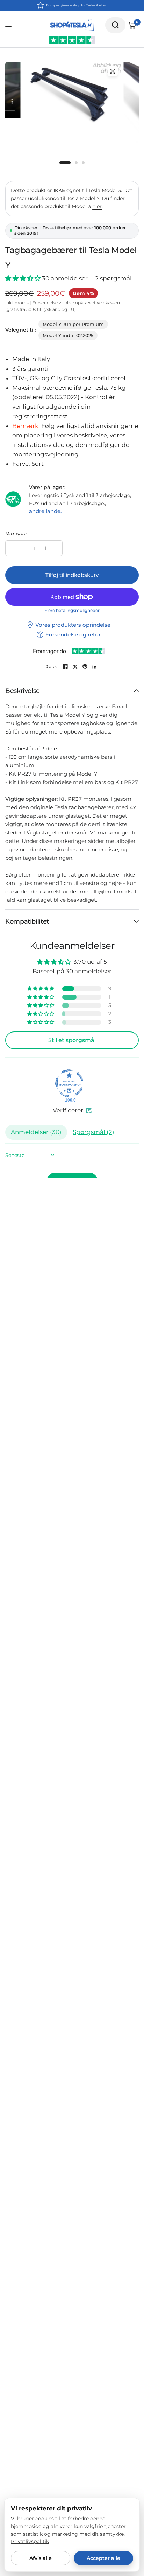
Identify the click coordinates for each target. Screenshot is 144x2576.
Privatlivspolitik (30, 2541)
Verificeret (68, 1110)
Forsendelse (45, 303)
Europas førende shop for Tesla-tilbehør (77, 5)
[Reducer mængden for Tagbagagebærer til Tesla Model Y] (22, 548)
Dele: (51, 666)
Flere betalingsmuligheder (72, 611)
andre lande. (45, 511)
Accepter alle (103, 2558)
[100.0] (69, 1083)
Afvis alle (41, 2558)
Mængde (16, 533)
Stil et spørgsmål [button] (72, 1040)
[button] (24, 278)
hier (97, 206)
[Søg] (115, 25)
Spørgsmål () (93, 1132)
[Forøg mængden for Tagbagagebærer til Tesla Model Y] (45, 548)
